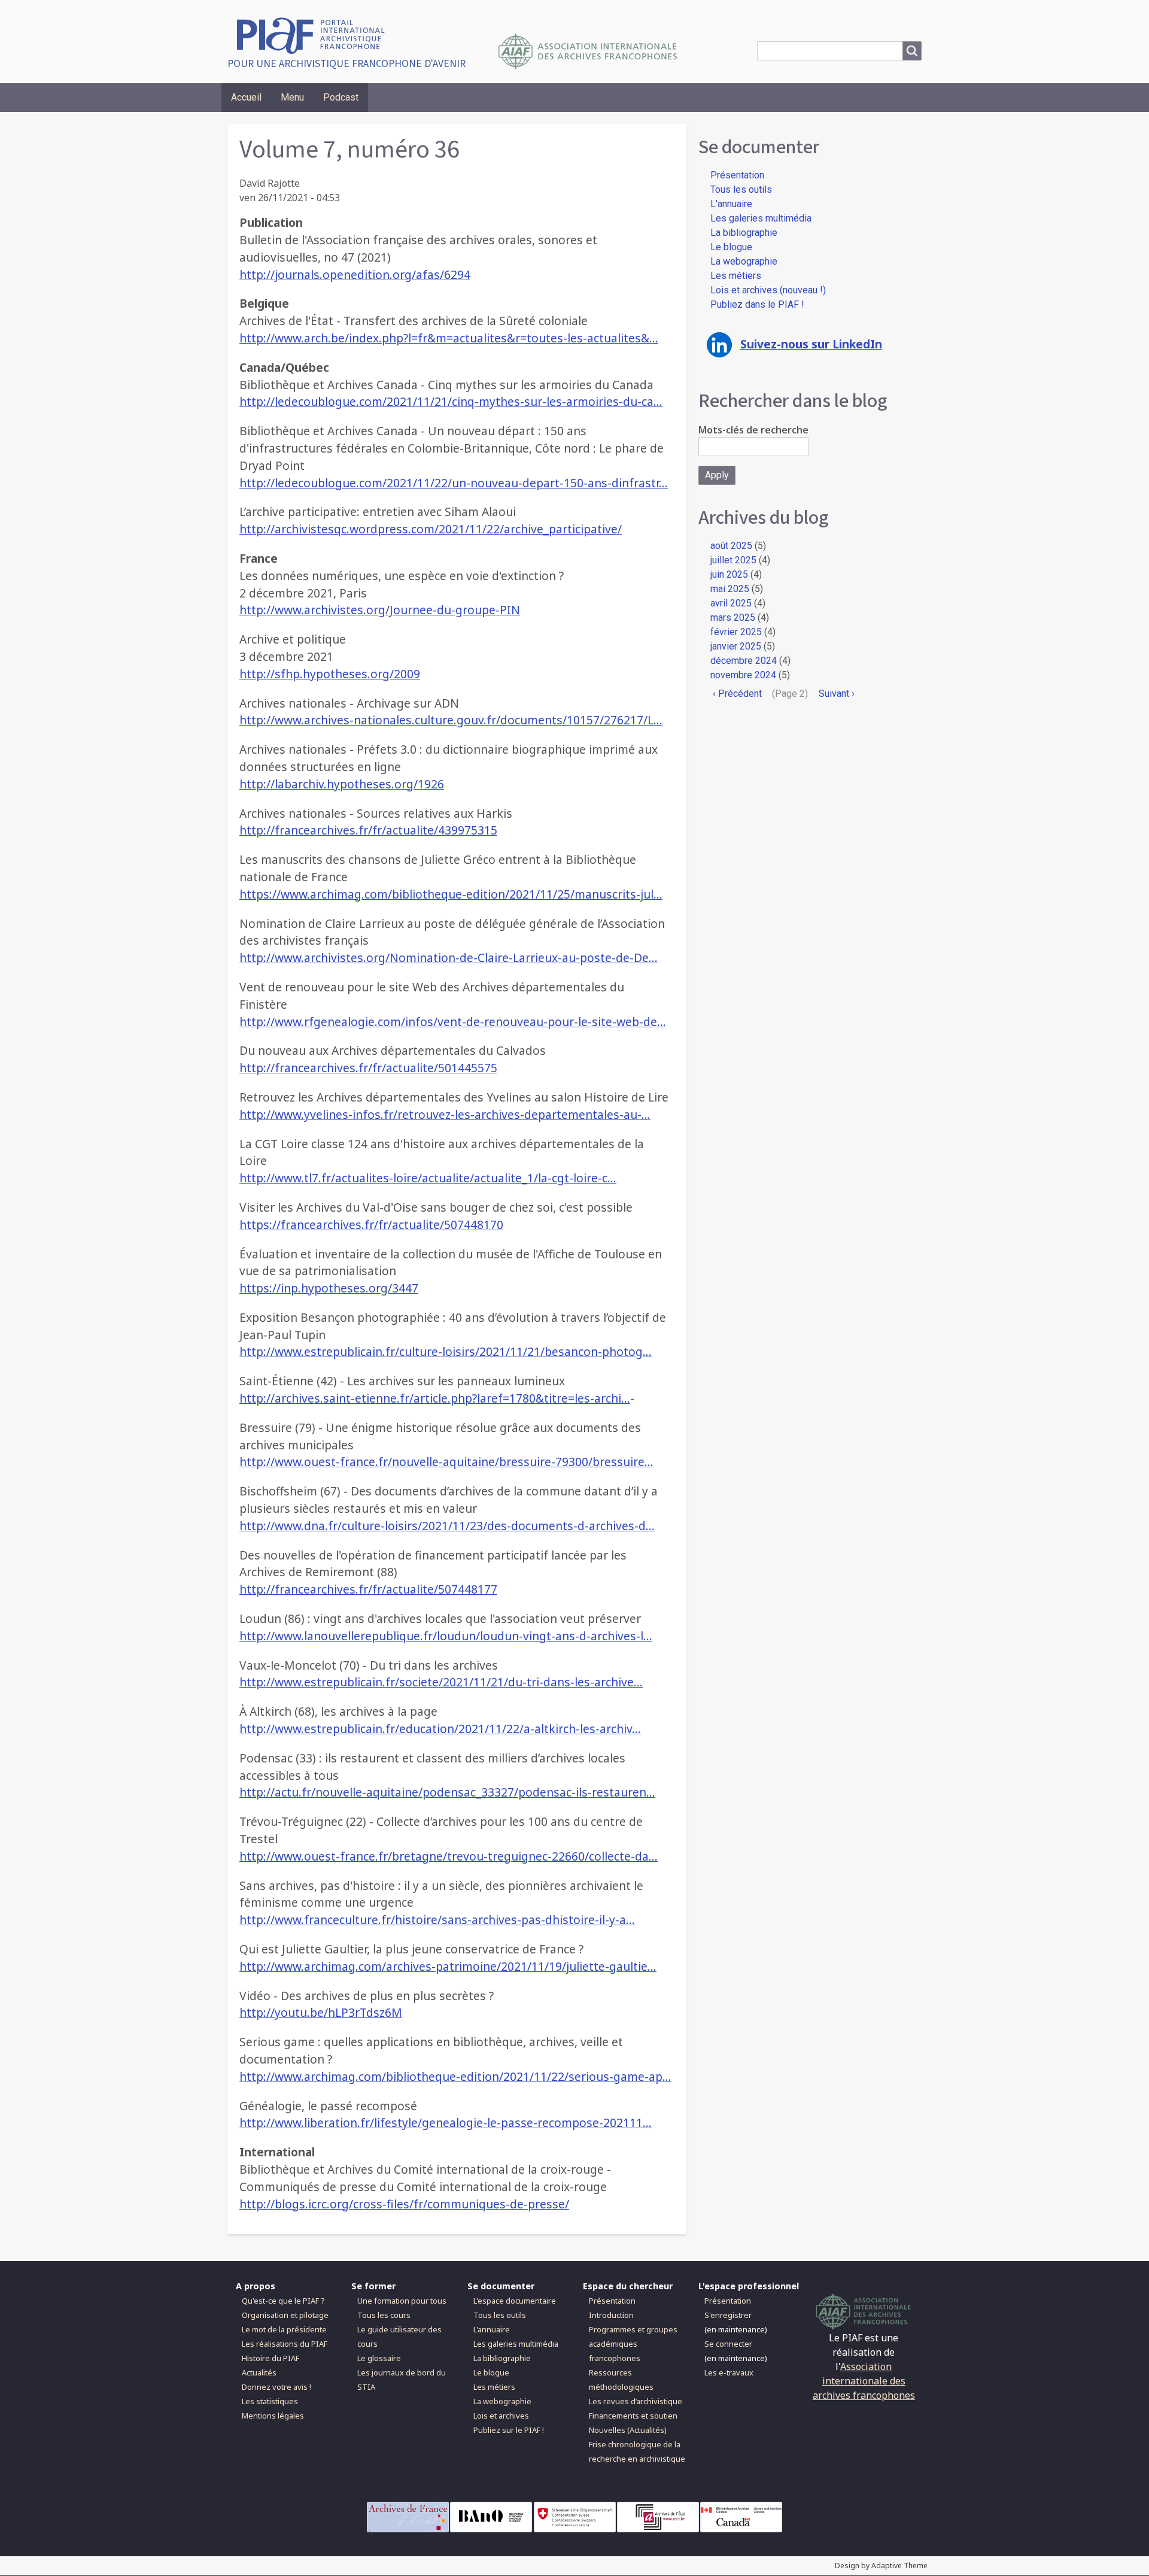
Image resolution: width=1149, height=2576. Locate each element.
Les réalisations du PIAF (285, 2344)
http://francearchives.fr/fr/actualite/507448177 (368, 1589)
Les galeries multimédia (761, 218)
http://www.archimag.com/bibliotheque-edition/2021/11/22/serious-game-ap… (455, 2076)
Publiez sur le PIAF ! (509, 2430)
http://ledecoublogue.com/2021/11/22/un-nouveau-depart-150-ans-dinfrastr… (454, 483)
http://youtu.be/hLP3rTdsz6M (321, 2012)
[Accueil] (315, 34)
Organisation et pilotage (285, 2315)
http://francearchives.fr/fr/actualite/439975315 (368, 830)
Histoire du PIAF (270, 2358)
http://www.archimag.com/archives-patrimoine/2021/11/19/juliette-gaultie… (448, 1966)
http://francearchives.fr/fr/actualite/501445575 (368, 1068)
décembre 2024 (744, 661)
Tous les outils (741, 189)
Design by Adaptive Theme (881, 2566)
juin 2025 (729, 574)
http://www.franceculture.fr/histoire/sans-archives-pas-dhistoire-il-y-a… (437, 1920)
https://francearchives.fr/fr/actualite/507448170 (371, 1225)
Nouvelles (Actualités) (628, 2430)
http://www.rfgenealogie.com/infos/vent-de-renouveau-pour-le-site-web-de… (453, 1022)
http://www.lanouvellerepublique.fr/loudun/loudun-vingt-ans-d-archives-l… (446, 1636)
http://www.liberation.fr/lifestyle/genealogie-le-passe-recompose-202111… (446, 2123)
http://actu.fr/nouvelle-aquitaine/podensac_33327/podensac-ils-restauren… (447, 1792)
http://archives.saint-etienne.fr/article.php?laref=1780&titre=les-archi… (435, 1398)
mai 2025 (730, 589)
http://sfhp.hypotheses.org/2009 (330, 674)
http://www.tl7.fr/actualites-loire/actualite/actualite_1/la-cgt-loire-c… (428, 1178)
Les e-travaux (729, 2372)
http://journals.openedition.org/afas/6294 (355, 274)
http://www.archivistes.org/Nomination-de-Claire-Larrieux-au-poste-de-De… (449, 958)
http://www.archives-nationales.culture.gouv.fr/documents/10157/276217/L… (451, 720)
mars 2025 (733, 618)
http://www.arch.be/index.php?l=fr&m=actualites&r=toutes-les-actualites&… (449, 338)
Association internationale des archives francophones (864, 2381)
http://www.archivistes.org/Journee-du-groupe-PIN (380, 610)
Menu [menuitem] (292, 97)
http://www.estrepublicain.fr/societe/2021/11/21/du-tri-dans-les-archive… (441, 1682)
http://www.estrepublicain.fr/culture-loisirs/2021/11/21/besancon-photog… (446, 1351)
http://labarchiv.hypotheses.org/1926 (342, 784)
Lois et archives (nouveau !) (768, 290)
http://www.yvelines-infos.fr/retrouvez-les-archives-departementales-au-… (445, 1114)
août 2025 (731, 546)
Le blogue (731, 247)
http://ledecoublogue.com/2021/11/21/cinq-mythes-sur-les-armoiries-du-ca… (451, 401)
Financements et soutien (633, 2416)
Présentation (737, 175)
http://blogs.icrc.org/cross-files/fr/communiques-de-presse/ (404, 2204)
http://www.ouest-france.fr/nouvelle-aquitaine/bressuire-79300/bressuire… (446, 1462)
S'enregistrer (728, 2315)
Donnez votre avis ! (276, 2387)
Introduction (611, 2315)
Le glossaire (379, 2358)
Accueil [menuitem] (246, 97)
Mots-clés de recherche (753, 430)
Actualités (259, 2372)
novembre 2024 (743, 675)
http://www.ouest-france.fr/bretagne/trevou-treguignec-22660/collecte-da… (449, 1856)
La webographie (744, 261)
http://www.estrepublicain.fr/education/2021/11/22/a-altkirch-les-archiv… (440, 1729)
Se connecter (728, 2344)
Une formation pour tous (402, 2301)
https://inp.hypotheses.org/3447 (329, 1288)
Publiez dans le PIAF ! (757, 304)
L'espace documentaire (515, 2301)
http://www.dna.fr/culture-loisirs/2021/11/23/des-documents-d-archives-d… (447, 1526)
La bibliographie (744, 233)
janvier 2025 (736, 646)
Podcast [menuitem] (341, 97)
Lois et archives (501, 2416)
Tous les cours (384, 2315)
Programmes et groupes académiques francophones (633, 2344)
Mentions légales (273, 2416)
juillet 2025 (733, 560)
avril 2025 (731, 603)
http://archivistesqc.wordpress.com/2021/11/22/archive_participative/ (431, 529)
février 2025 (736, 632)
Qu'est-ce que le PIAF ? (283, 2301)
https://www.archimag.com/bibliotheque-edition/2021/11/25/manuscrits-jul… (451, 894)
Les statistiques (270, 2401)
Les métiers (736, 276)
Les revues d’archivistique (636, 2401)
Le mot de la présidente (284, 2329)
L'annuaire (731, 204)
